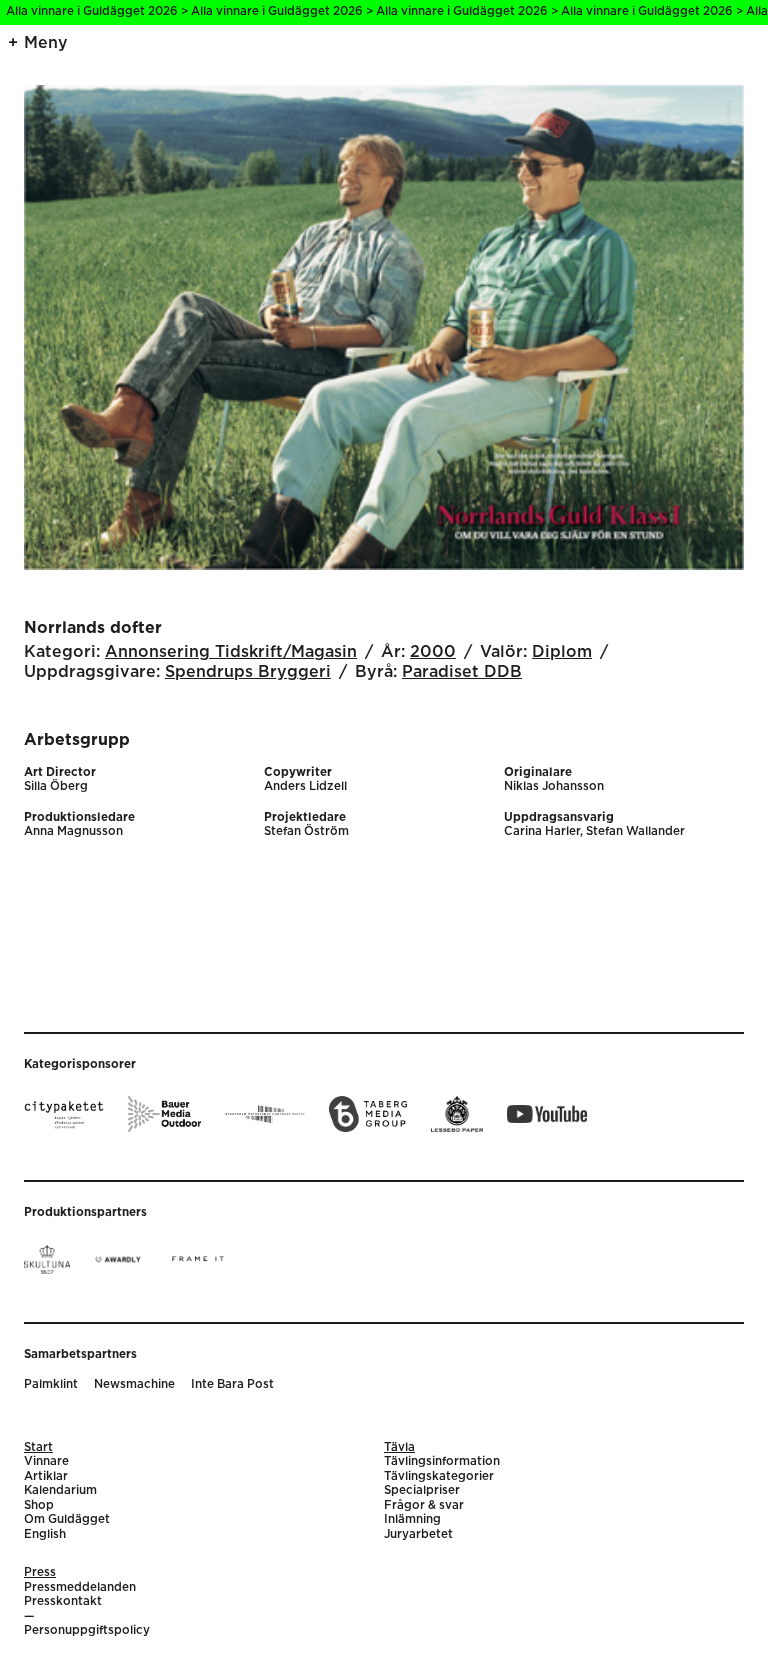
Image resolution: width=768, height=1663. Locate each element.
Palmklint (51, 1384)
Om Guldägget (67, 1519)
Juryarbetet (418, 1534)
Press (40, 1572)
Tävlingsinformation (442, 1461)
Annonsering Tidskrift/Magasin (231, 652)
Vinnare (46, 1461)
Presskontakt (63, 1601)
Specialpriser (422, 1490)
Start (38, 1447)
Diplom (562, 652)
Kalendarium (60, 1490)
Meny (46, 43)
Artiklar (46, 1476)
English (45, 1534)
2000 (433, 652)
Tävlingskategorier (439, 1476)
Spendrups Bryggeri (248, 672)
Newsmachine (134, 1384)
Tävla (399, 1447)
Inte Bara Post (232, 1384)
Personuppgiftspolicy (87, 1630)
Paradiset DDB (462, 672)
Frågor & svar (424, 1505)
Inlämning (412, 1519)
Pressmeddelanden (80, 1587)
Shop (39, 1505)
